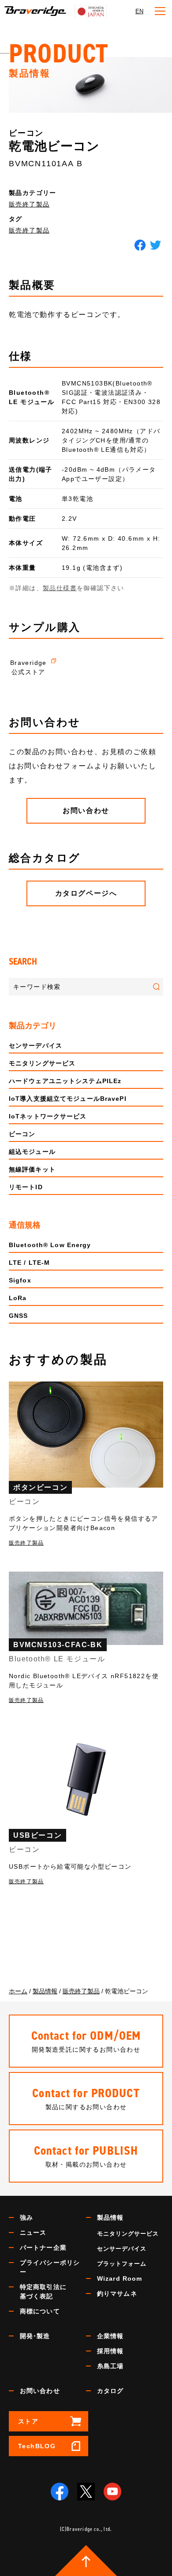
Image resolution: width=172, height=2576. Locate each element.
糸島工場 (110, 2366)
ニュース (33, 2233)
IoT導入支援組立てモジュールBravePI (68, 1099)
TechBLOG (37, 2446)
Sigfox (20, 1280)
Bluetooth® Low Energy (50, 1245)
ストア (28, 2421)
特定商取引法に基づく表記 (43, 2292)
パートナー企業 (43, 2248)
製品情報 (110, 2217)
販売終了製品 (29, 204)
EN (139, 11)
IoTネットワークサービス (48, 1116)
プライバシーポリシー (50, 2267)
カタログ (110, 2391)
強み (26, 2217)
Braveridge (35, 11)
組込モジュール (32, 1152)
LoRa (18, 1298)
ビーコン (22, 1134)
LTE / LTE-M (29, 1263)
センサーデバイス (36, 1046)
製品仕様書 (60, 588)
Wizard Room (120, 2278)
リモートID (26, 1187)
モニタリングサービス (42, 1063)
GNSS (18, 1316)
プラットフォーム (122, 2264)
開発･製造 (35, 2336)
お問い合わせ (40, 2391)
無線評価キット (32, 1169)
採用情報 (110, 2351)
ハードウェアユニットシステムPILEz (65, 1081)
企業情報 (110, 2336)
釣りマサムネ (117, 2294)
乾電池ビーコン (54, 146)
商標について (40, 2311)
